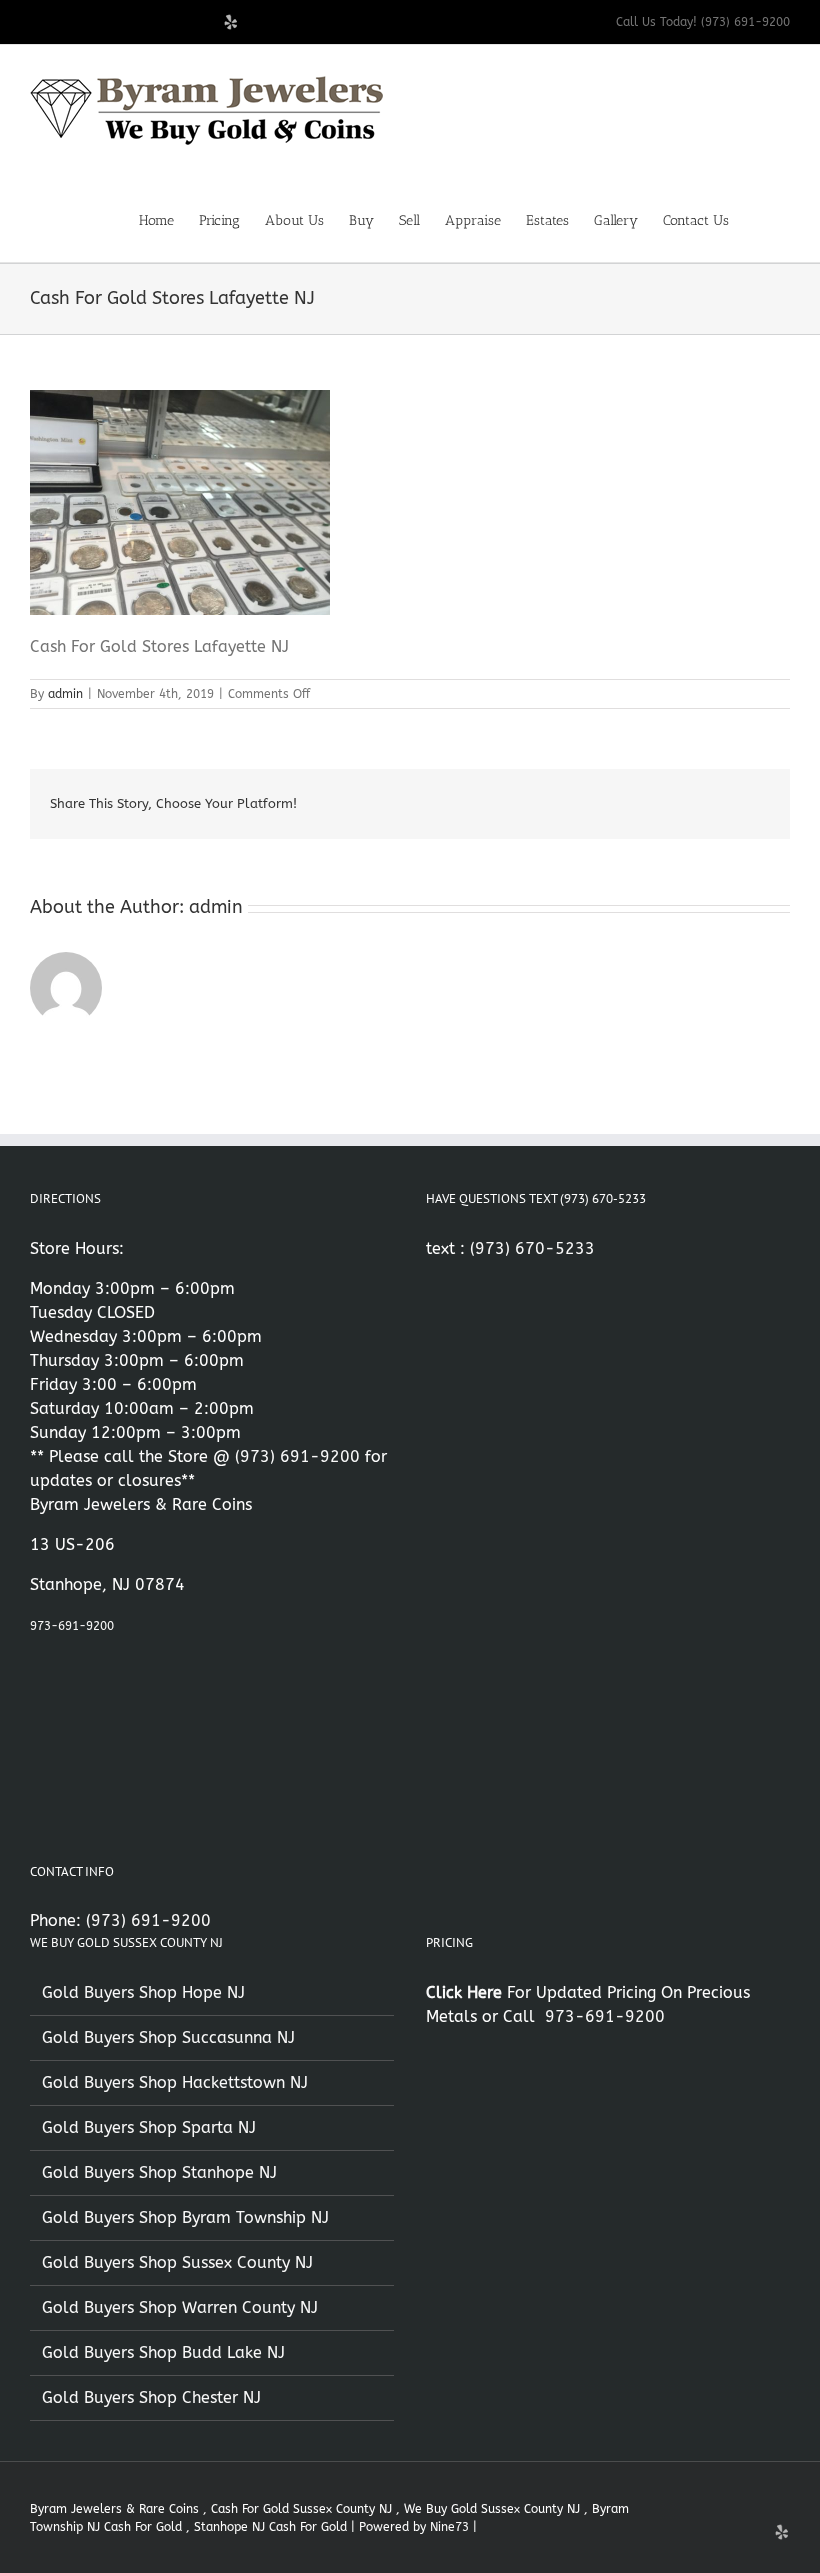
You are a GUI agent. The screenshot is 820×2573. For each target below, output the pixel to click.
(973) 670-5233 (532, 1248)
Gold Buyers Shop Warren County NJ (180, 2307)
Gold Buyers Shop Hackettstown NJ (175, 2082)
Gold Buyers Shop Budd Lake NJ (163, 2352)
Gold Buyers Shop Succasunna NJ (168, 2037)
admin (65, 694)
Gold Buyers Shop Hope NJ (143, 1992)
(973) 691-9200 (297, 1456)
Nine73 (449, 2527)
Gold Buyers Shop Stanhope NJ (159, 2172)
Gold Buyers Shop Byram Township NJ (185, 2217)
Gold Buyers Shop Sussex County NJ (177, 2262)
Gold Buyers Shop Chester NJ (151, 2397)
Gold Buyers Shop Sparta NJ (149, 2127)
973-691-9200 (72, 1626)
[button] (759, 219)
